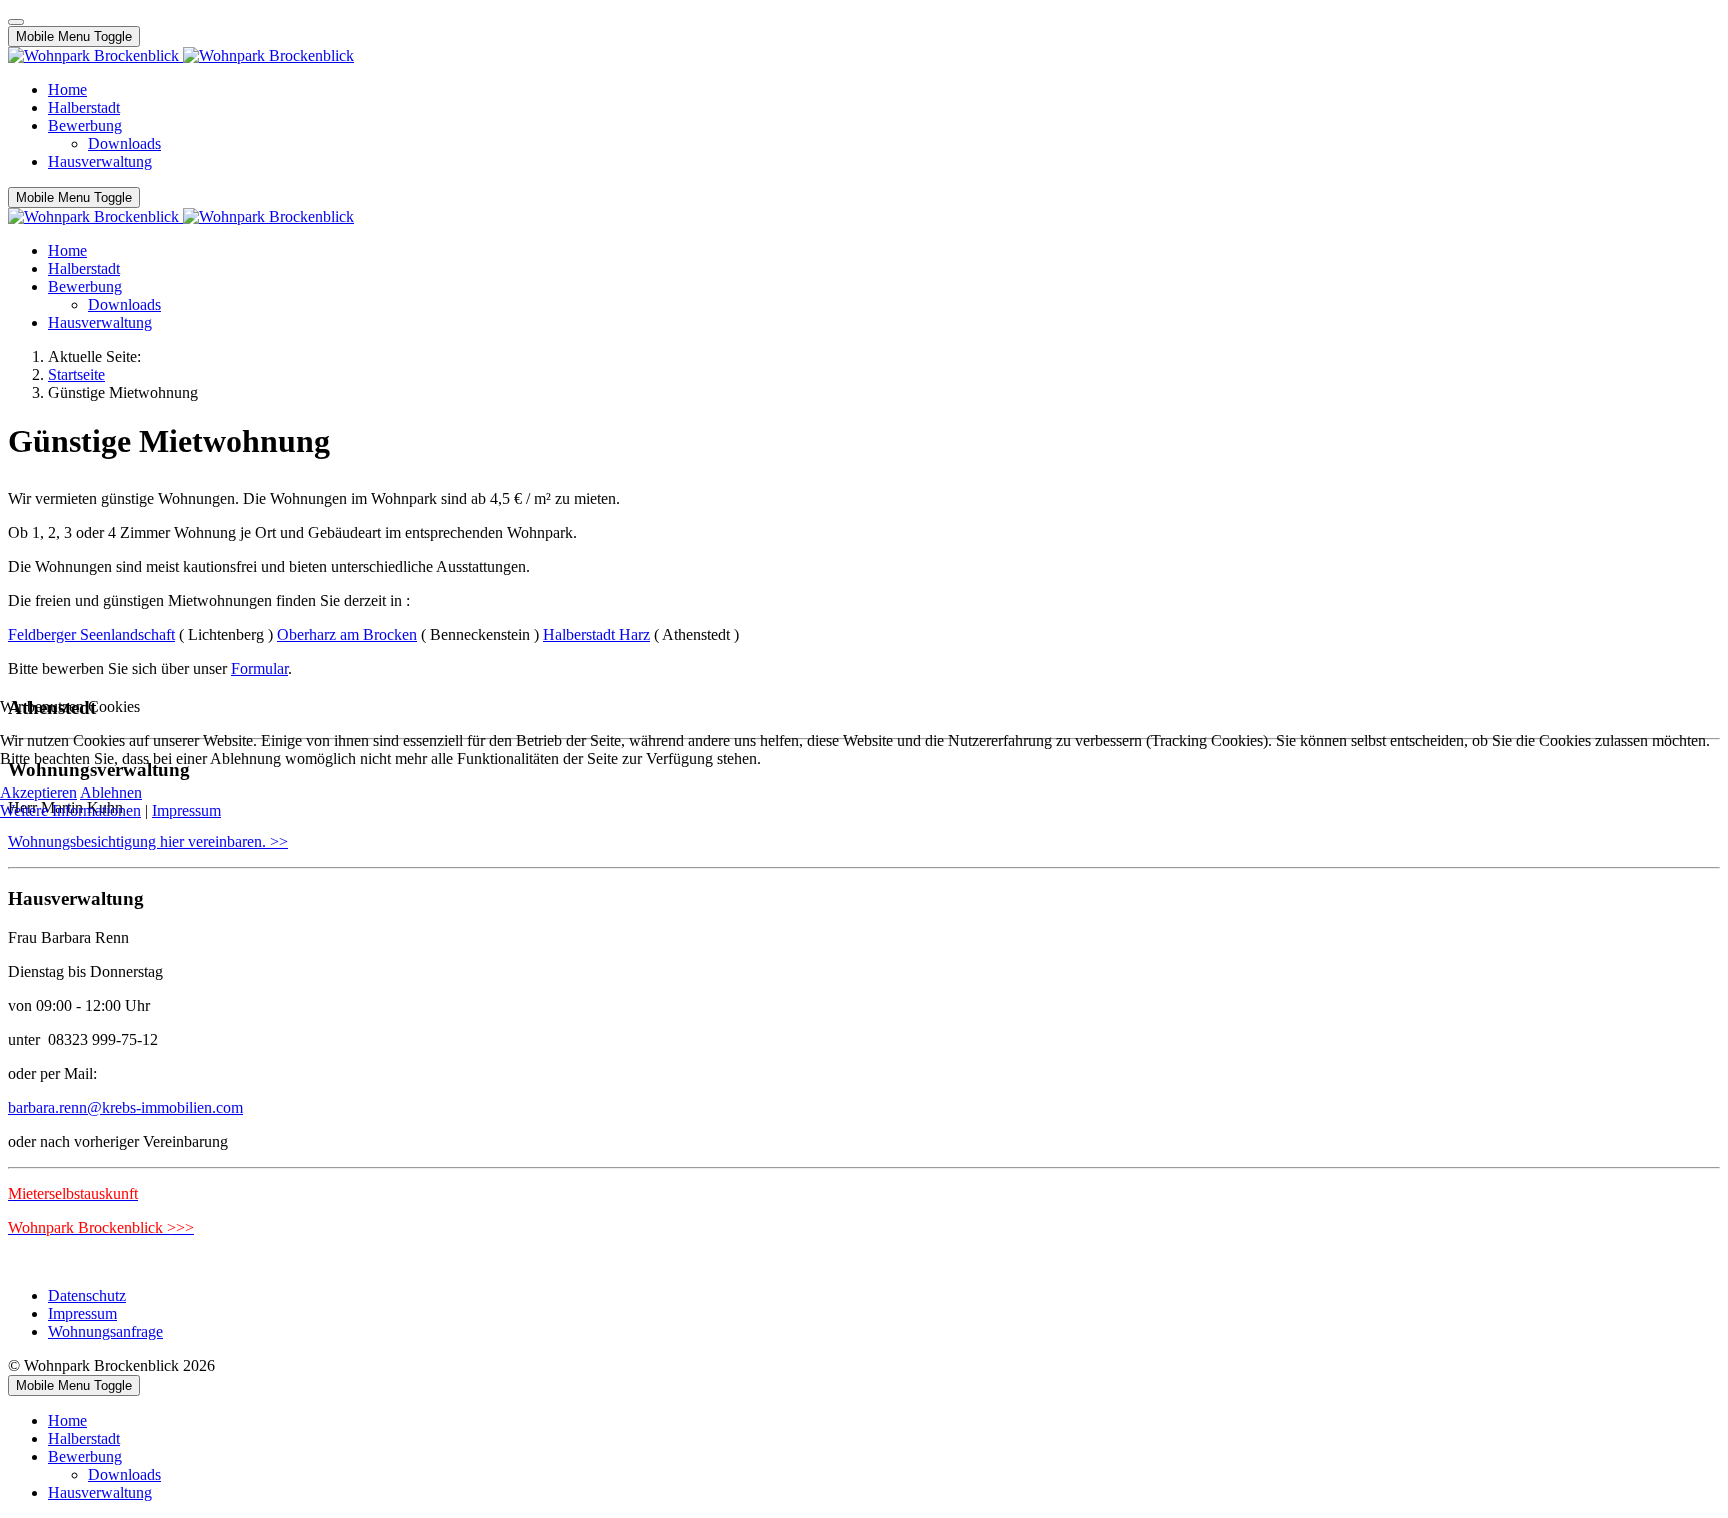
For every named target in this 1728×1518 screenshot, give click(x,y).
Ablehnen (111, 792)
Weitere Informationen (70, 810)
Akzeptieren (38, 792)
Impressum (186, 810)
